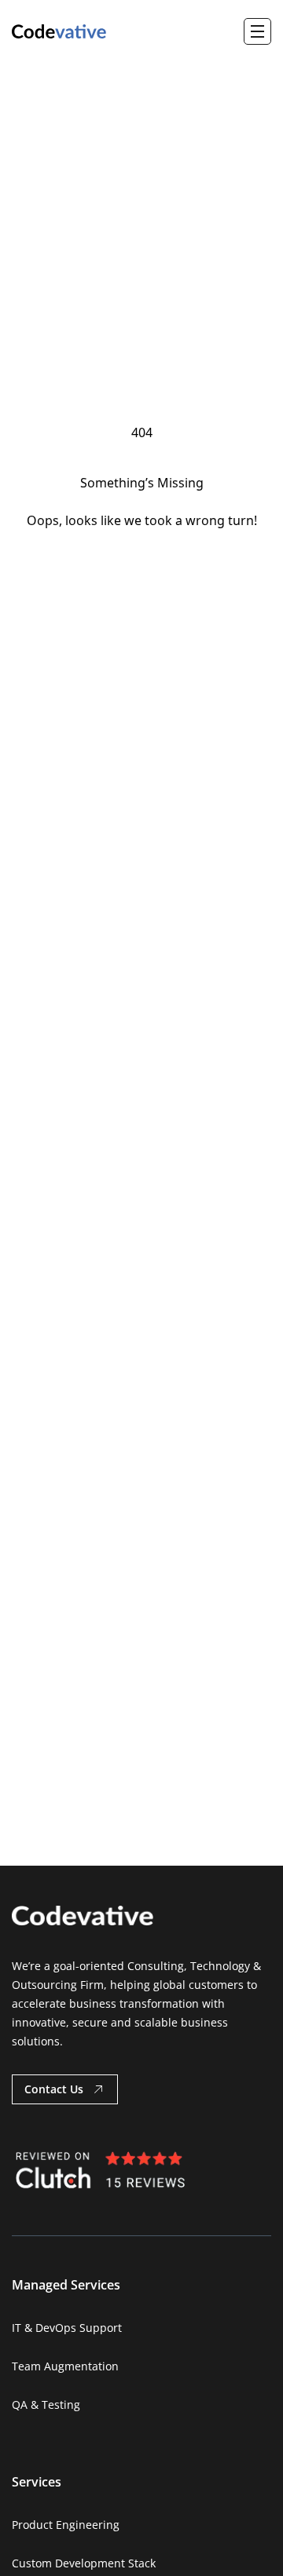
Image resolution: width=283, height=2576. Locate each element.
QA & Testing (46, 2405)
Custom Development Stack (84, 2563)
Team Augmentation (65, 2366)
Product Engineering (66, 2525)
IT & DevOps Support (67, 2328)
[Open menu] (257, 31)
